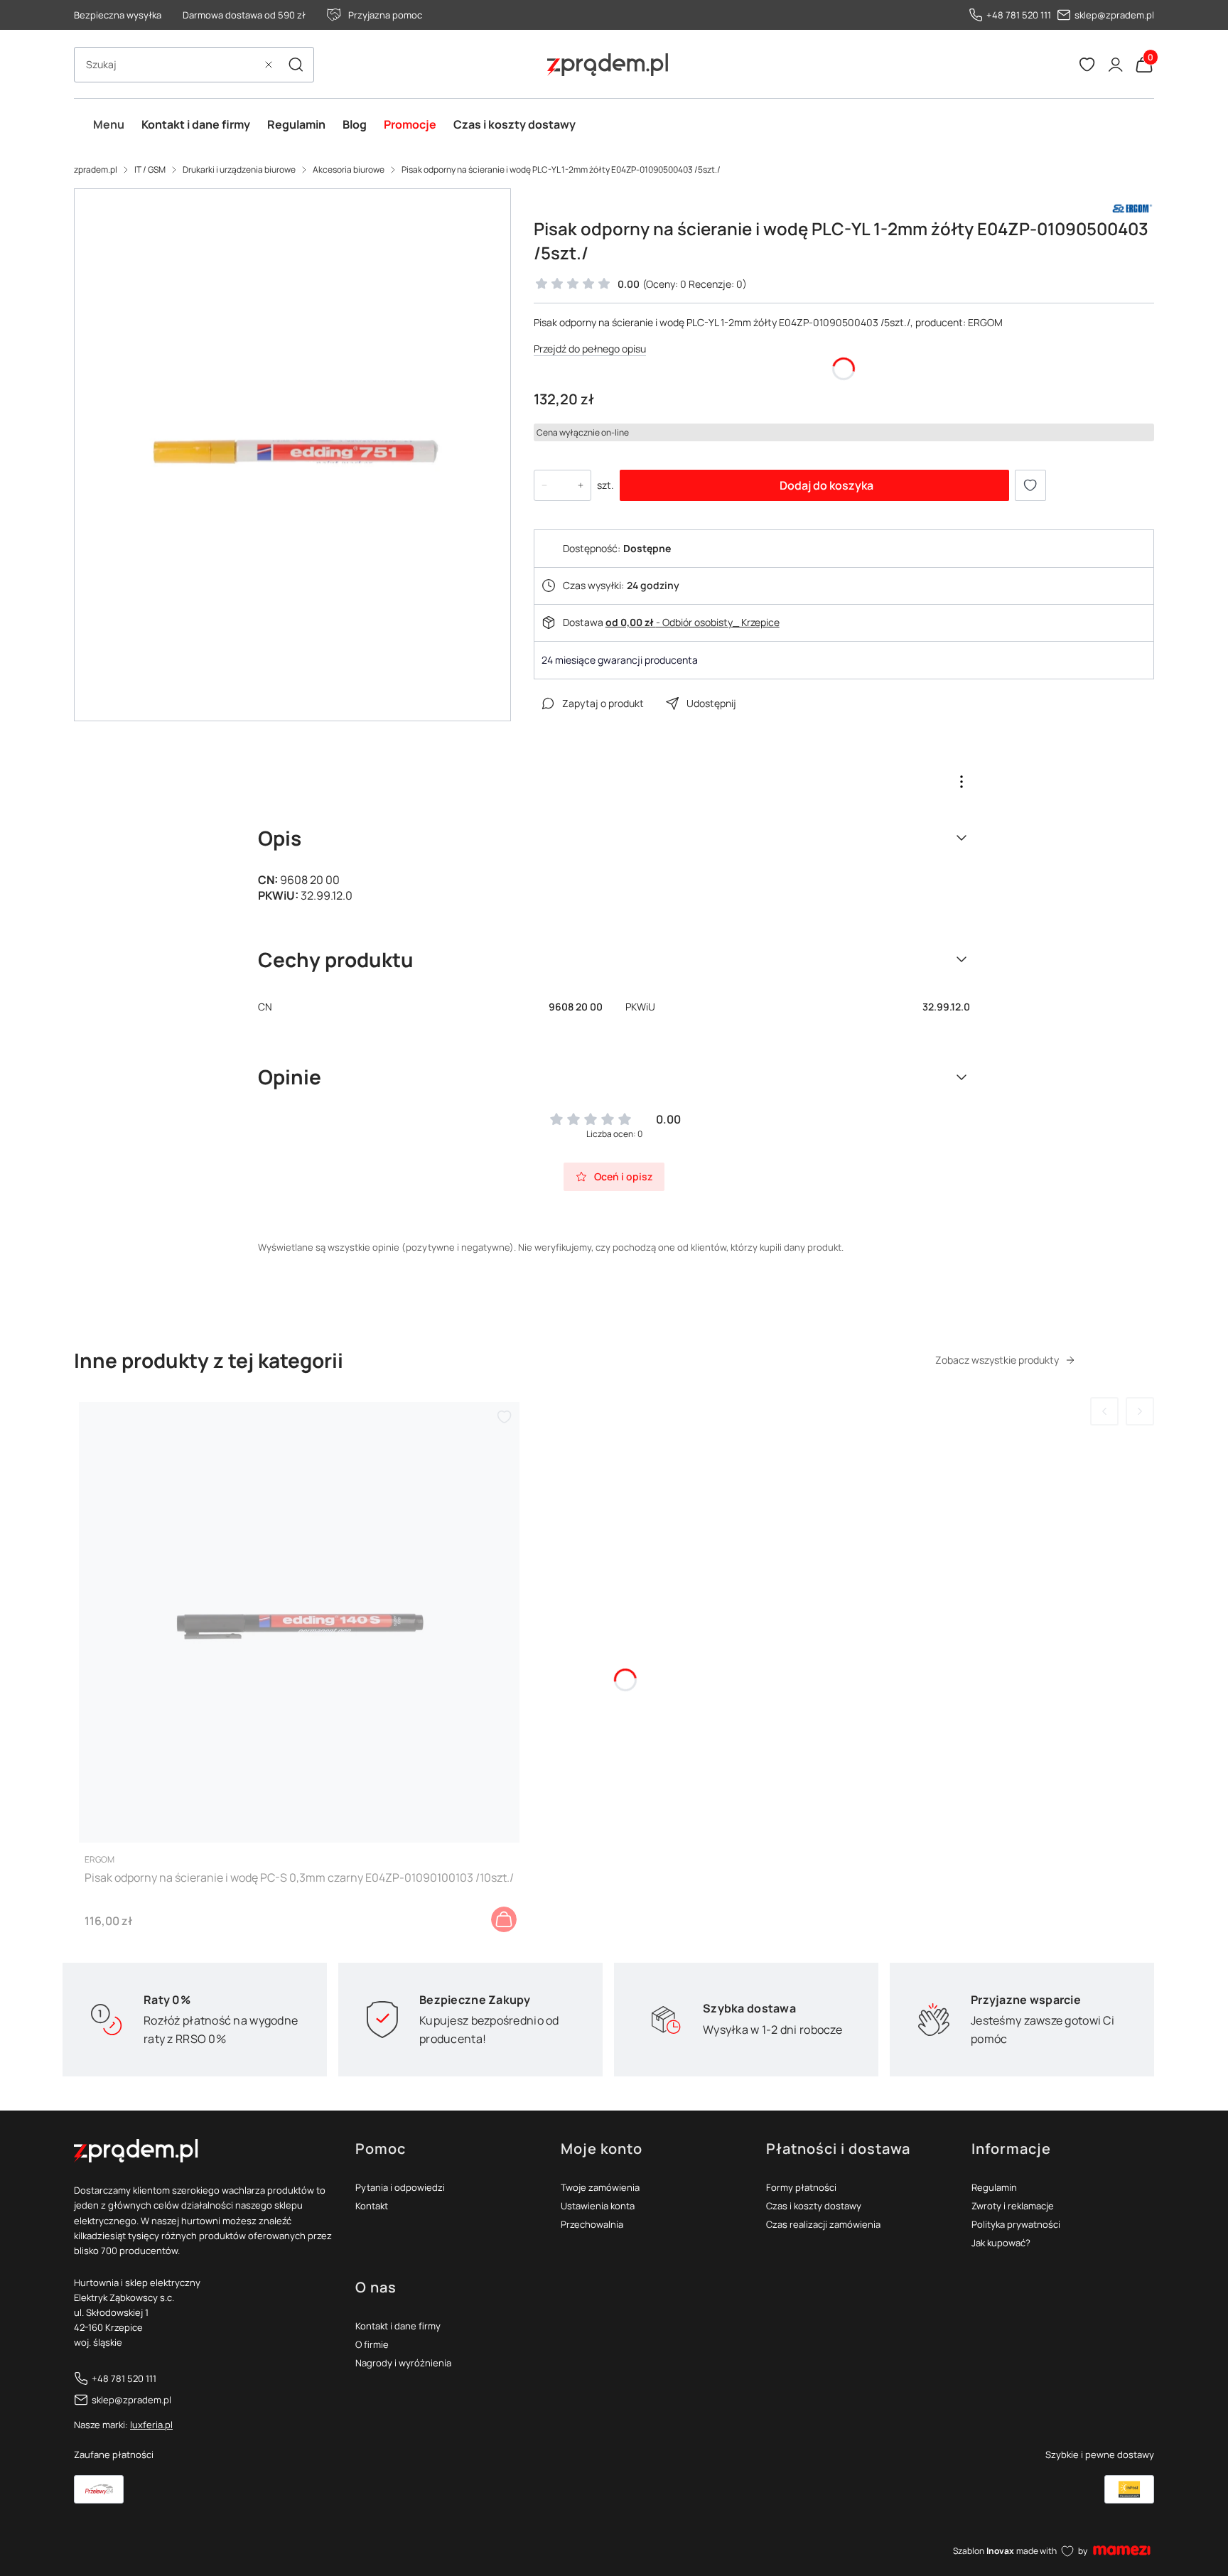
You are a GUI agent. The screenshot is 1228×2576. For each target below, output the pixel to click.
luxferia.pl (151, 2425)
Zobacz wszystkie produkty (997, 1360)
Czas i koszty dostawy (814, 2206)
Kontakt (372, 2206)
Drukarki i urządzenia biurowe (239, 169)
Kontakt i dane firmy (398, 2326)
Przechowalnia (592, 2224)
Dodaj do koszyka (826, 485)
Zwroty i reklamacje (1013, 2206)
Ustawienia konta (598, 2206)
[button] (296, 65)
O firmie (372, 2344)
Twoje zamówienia (600, 2187)
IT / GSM (150, 169)
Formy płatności (801, 2187)
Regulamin (994, 2187)
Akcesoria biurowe (349, 169)
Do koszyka (504, 1919)
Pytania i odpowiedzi (400, 2187)
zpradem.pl (96, 169)
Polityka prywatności (1016, 2224)
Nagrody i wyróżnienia (403, 2363)
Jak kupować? (1001, 2243)
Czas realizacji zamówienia (823, 2224)
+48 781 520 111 (1019, 15)
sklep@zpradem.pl (1114, 15)
